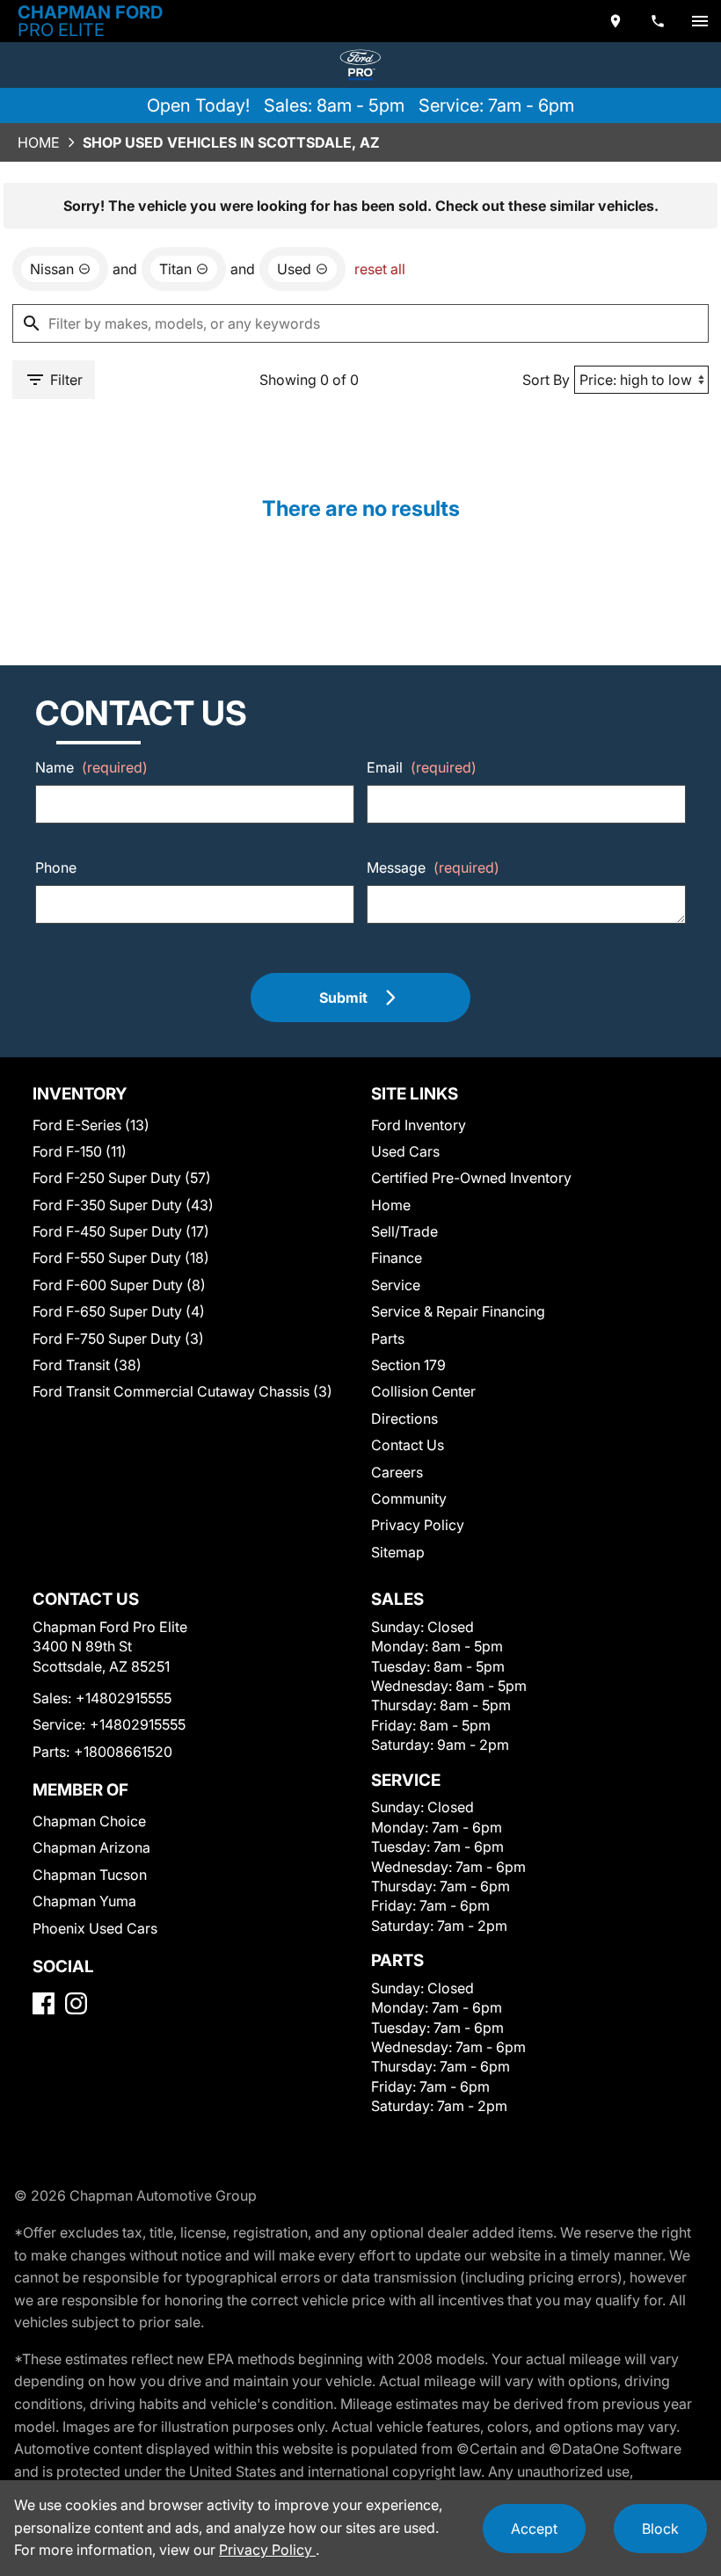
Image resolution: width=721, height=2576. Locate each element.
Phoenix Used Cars (95, 1928)
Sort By (546, 380)
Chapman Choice (89, 1821)
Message (433, 867)
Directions (404, 1419)
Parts (388, 1339)
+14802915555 (124, 1698)
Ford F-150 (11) (80, 1151)
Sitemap (398, 1552)
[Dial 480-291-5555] (658, 21)
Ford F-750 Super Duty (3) (118, 1339)
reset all (380, 269)
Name (91, 767)
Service (396, 1285)
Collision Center (423, 1391)
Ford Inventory (419, 1125)
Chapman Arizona (91, 1847)
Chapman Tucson (90, 1875)
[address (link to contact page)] (615, 21)
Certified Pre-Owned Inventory (471, 1178)
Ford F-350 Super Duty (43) (123, 1205)
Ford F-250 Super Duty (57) (122, 1178)
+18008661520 (123, 1752)
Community (409, 1498)
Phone (56, 867)
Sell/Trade (404, 1231)
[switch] (700, 21)
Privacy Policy (418, 1525)
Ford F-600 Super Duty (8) (119, 1285)
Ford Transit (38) (87, 1365)
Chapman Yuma (84, 1901)
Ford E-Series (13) (91, 1125)
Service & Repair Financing (458, 1311)
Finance (397, 1258)
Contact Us (408, 1445)
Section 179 (408, 1365)
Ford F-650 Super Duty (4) (119, 1311)
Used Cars (405, 1151)
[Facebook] (44, 2003)
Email (422, 767)
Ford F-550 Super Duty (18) (121, 1258)
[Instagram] (76, 2003)
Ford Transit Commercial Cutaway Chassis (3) (182, 1391)
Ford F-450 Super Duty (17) (121, 1231)
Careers (397, 1472)
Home (39, 142)
